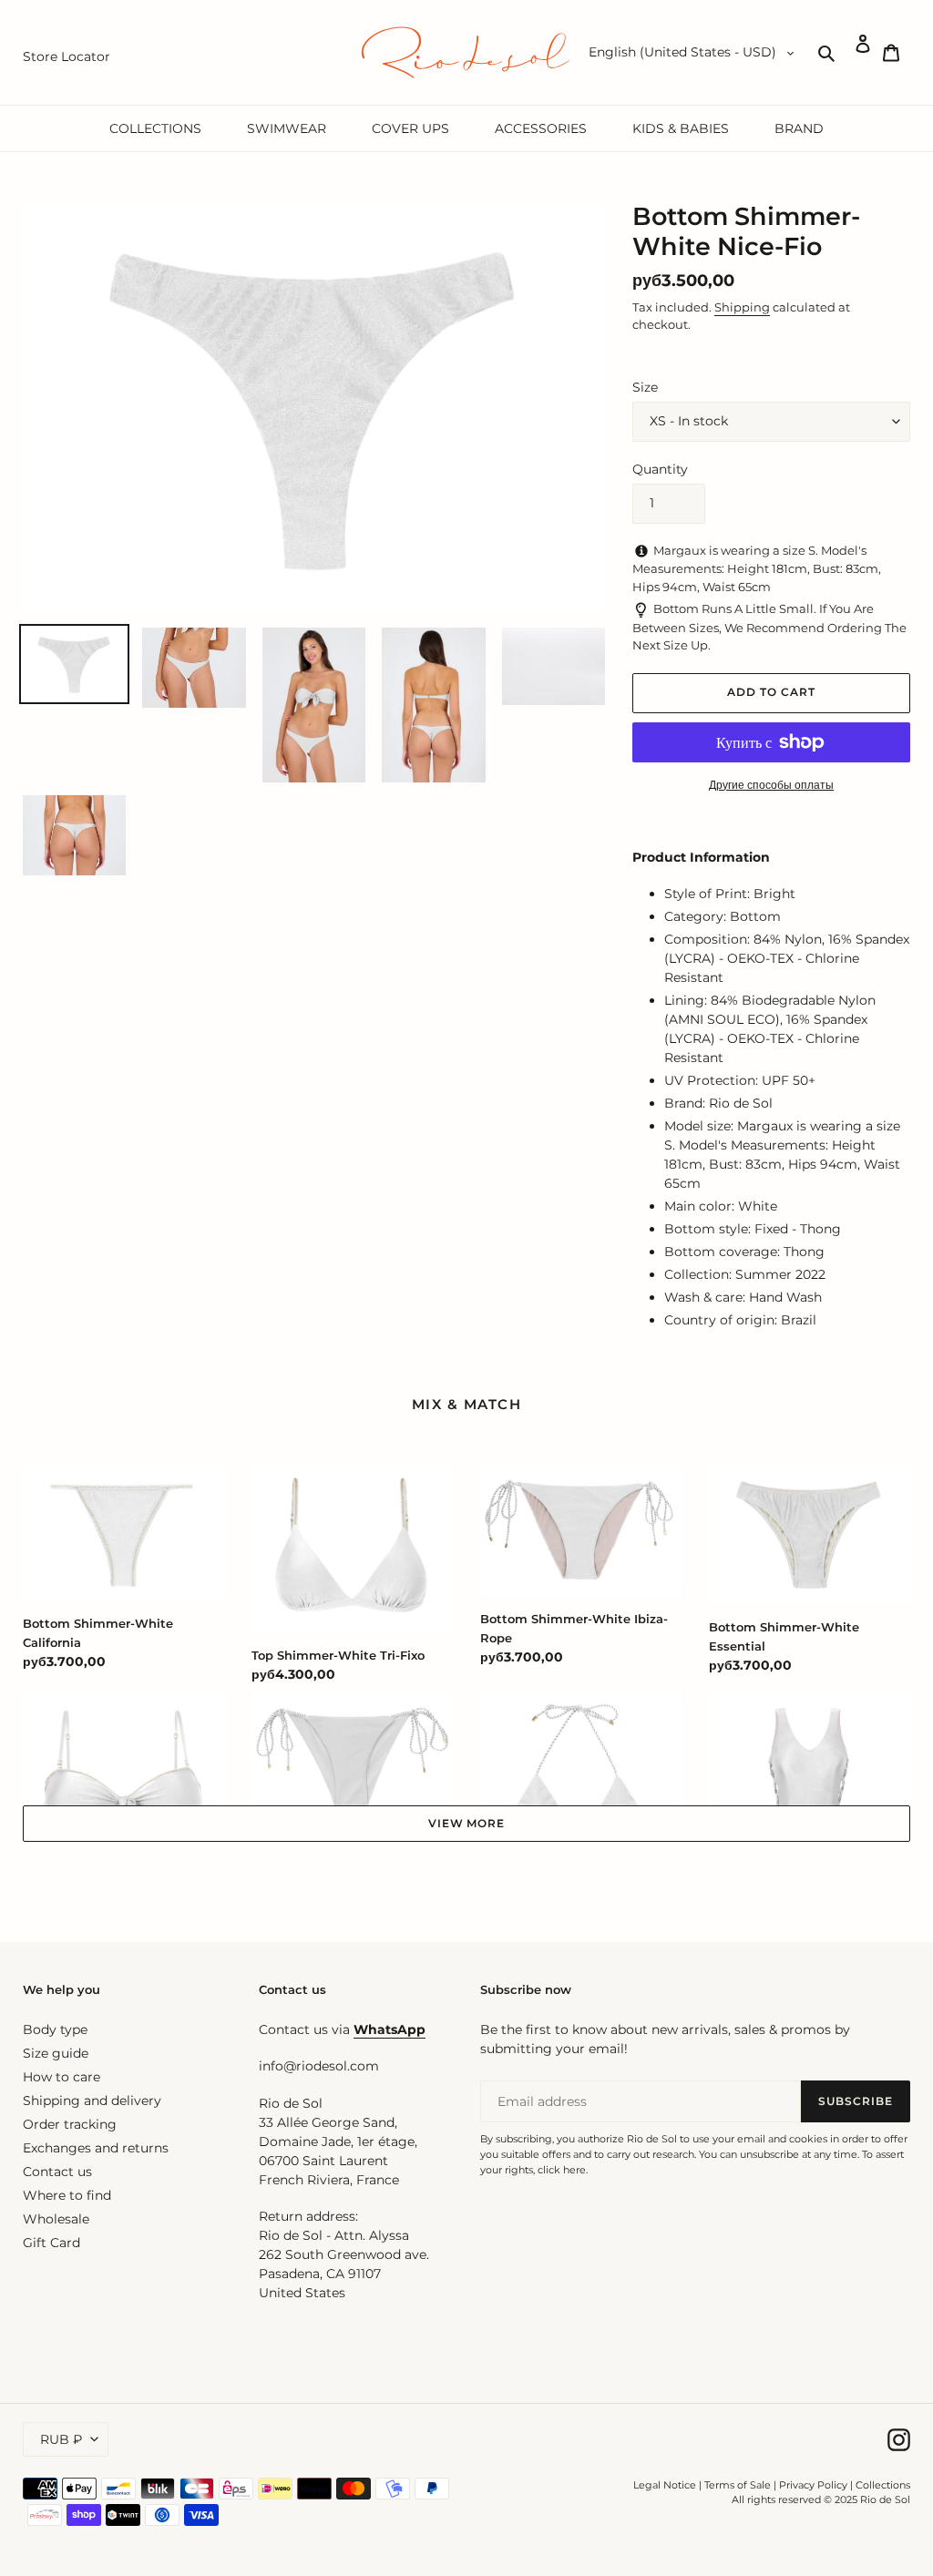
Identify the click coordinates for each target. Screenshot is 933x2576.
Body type (55, 2029)
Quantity (660, 469)
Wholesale (56, 2219)
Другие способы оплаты (771, 785)
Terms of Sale (738, 2485)
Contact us (57, 2172)
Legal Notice (665, 2485)
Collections (883, 2485)
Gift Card (51, 2243)
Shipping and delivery (92, 2101)
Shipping (742, 307)
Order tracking (70, 2124)
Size (645, 387)
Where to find (67, 2195)
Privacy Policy (815, 2485)
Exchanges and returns (96, 2148)
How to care (62, 2077)
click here (562, 2170)
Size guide (56, 2053)
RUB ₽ (61, 2439)
